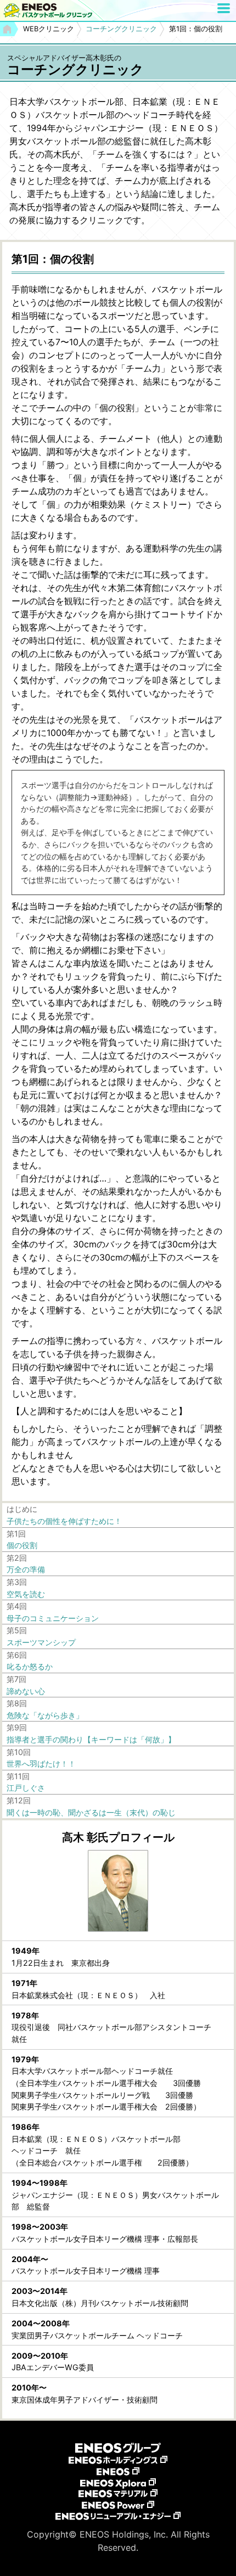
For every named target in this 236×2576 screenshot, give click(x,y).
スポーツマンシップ (41, 1642)
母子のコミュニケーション (53, 1618)
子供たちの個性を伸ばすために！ (64, 1521)
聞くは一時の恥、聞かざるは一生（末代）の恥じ (91, 1812)
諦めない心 (26, 1691)
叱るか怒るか (30, 1666)
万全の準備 (26, 1569)
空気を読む (26, 1594)
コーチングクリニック (121, 29)
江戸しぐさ (26, 1788)
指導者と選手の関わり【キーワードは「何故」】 (91, 1739)
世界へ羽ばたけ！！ (41, 1764)
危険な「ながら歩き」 (45, 1715)
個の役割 (22, 1545)
